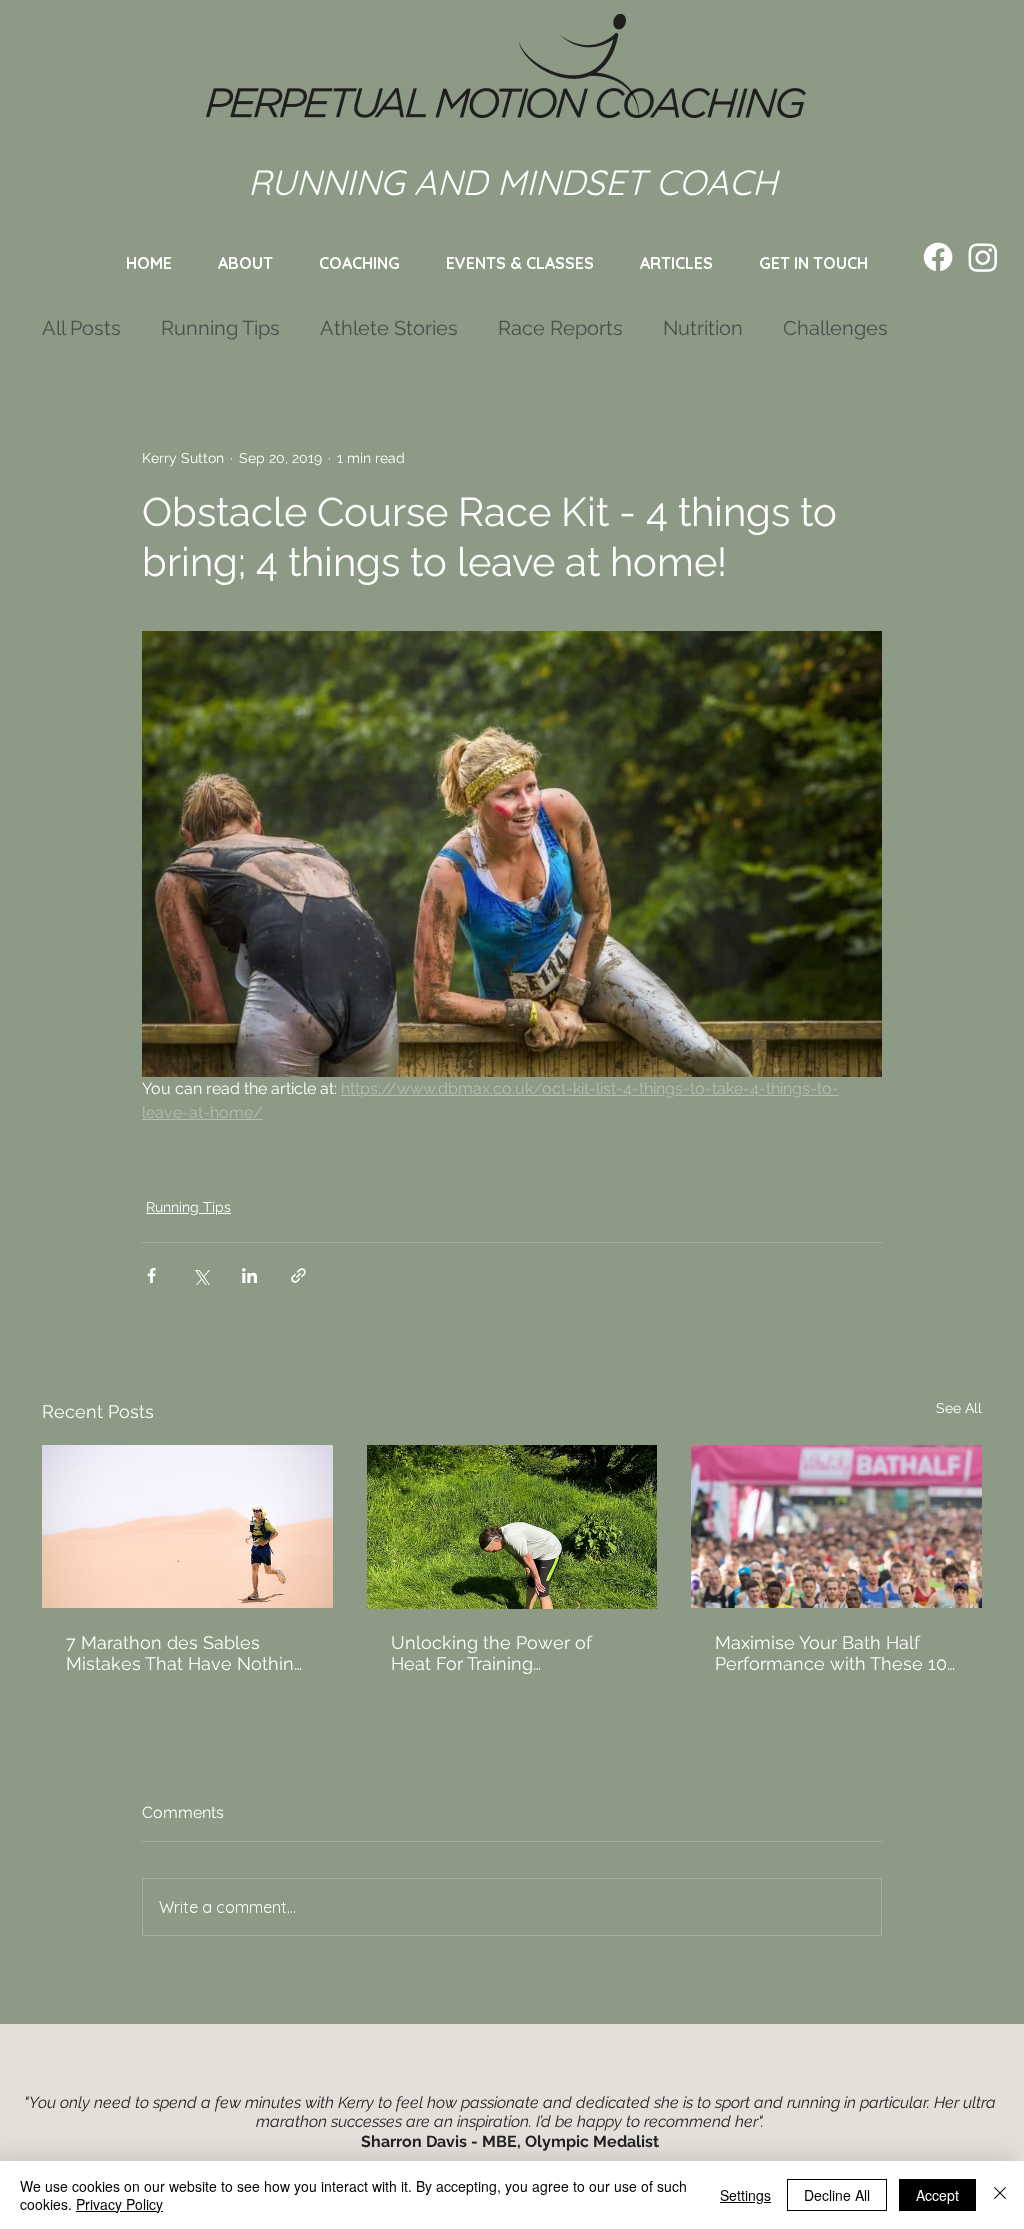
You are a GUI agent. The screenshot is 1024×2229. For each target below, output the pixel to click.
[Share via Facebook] (151, 1275)
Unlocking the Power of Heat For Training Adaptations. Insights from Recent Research (500, 1653)
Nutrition (703, 328)
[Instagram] (983, 257)
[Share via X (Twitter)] (200, 1275)
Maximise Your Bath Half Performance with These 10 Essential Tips (831, 1653)
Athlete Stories (389, 328)
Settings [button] (745, 2195)
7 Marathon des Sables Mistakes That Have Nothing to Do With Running (185, 1653)
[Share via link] (298, 1275)
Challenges (835, 328)
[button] (520, 263)
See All (959, 1408)
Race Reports (560, 328)
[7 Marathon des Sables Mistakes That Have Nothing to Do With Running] (187, 1526)
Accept (937, 2195)
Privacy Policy (119, 2204)
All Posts (81, 328)
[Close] (1000, 2195)
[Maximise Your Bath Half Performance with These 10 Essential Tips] (836, 1526)
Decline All (837, 2195)
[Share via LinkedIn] (249, 1275)
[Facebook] (938, 257)
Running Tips (220, 328)
